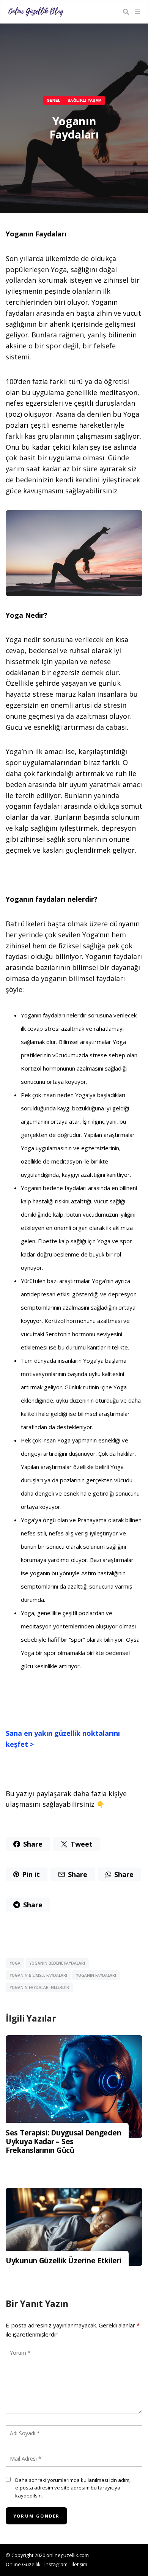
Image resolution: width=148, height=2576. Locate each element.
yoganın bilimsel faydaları (38, 1975)
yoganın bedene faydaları (57, 1963)
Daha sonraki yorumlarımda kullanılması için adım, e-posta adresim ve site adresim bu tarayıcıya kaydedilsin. (73, 2488)
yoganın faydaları (96, 1975)
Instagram (56, 2564)
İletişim (79, 2564)
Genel (53, 100)
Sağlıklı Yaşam (84, 100)
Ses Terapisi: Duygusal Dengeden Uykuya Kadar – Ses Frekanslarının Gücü (63, 2141)
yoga (15, 1963)
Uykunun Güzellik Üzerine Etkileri (64, 2261)
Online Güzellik (23, 2564)
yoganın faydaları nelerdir (39, 1987)
